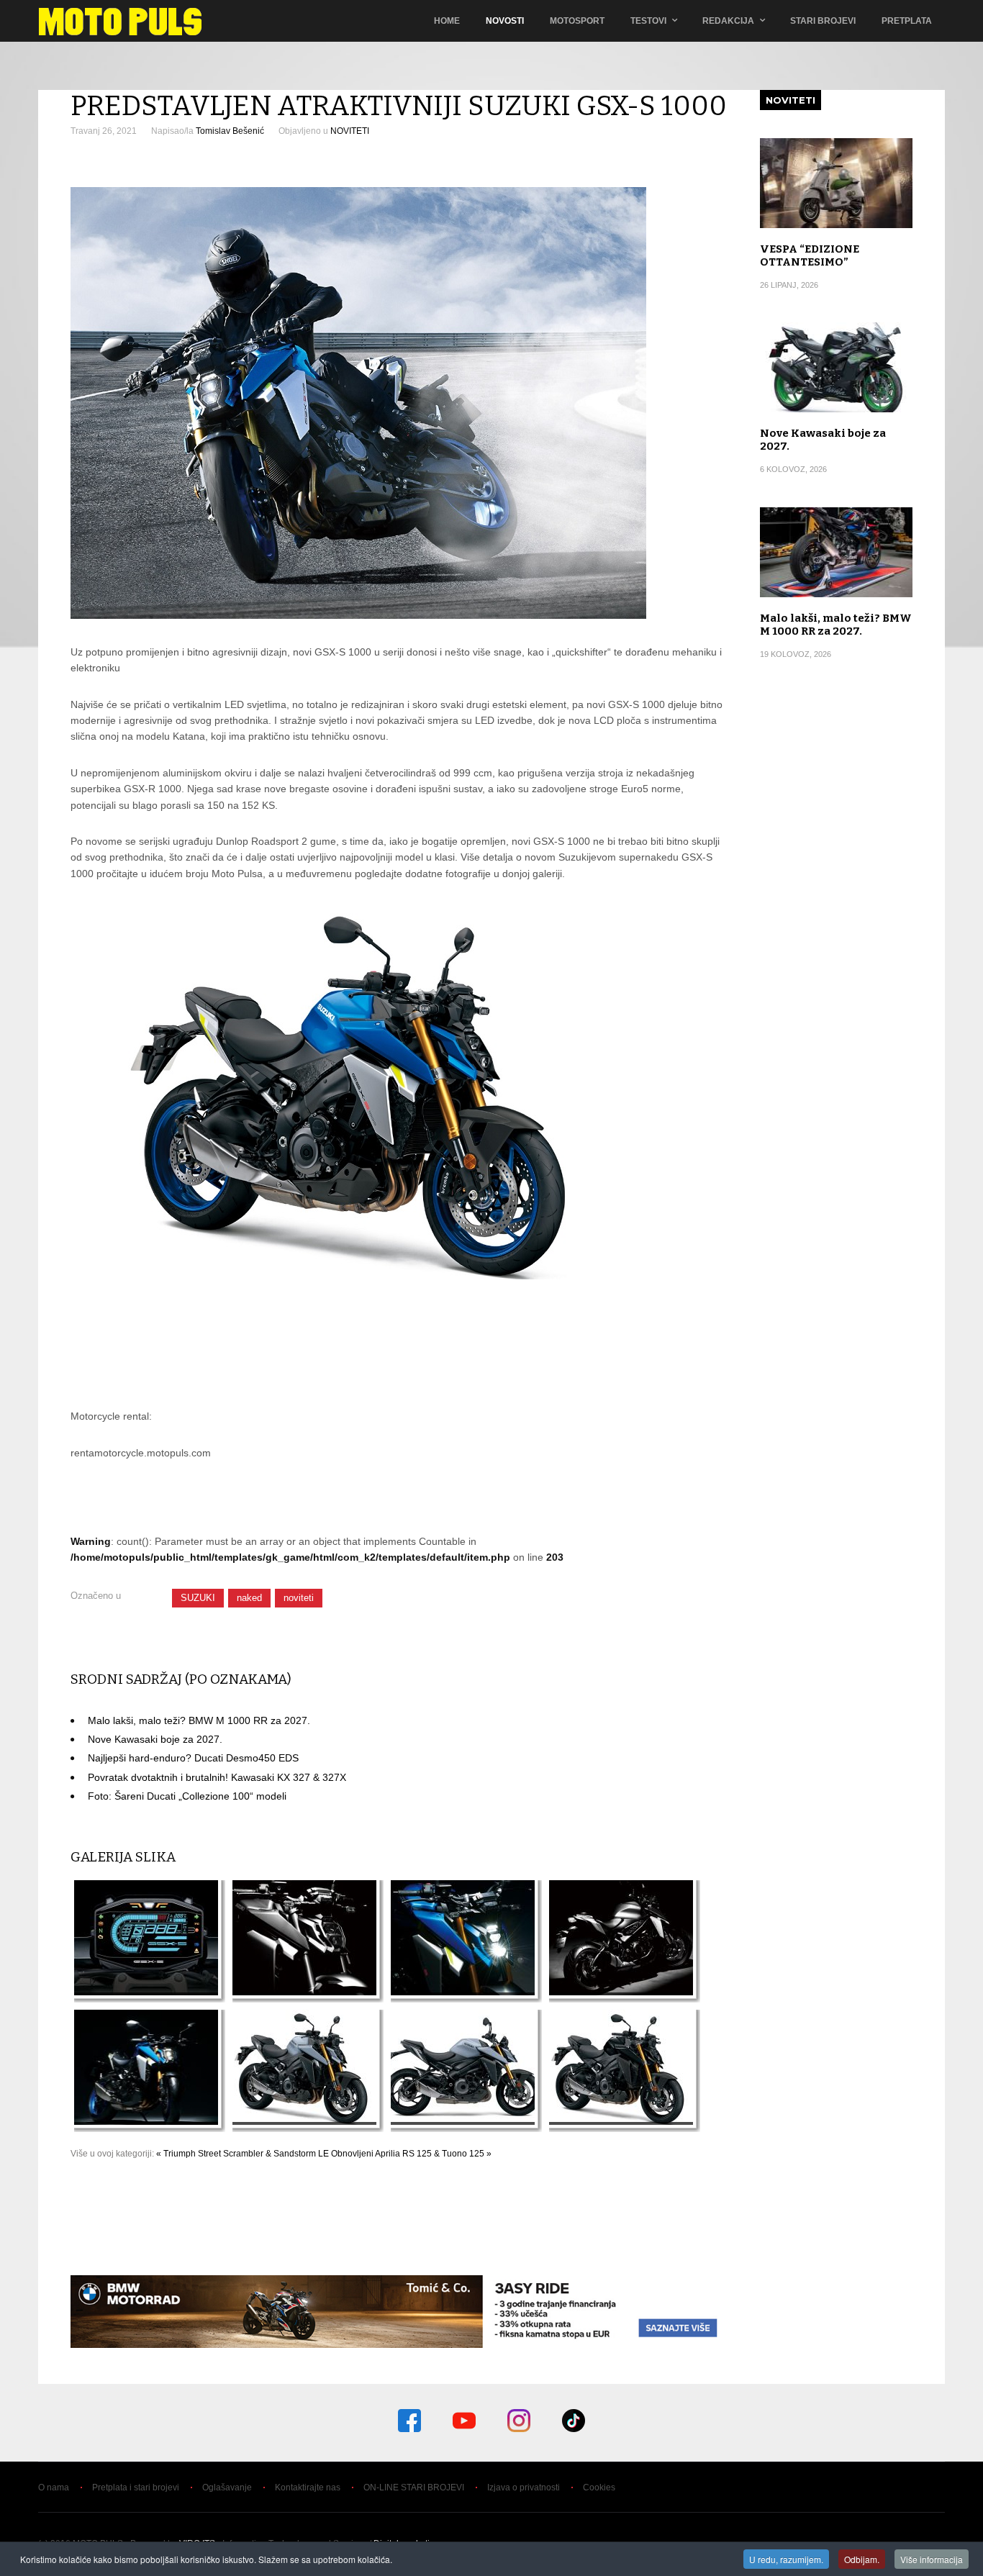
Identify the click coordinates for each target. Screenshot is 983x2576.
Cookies (599, 2487)
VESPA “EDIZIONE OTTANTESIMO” (810, 255)
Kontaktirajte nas (308, 2487)
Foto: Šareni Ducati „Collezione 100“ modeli (187, 1796)
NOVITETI (350, 131)
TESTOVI (648, 21)
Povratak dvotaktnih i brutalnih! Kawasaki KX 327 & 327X (217, 1777)
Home (447, 21)
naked (249, 1598)
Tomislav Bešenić (230, 131)
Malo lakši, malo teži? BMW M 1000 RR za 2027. (199, 1720)
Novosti (505, 21)
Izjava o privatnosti (524, 2487)
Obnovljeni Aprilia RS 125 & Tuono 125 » (411, 2154)
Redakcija (728, 21)
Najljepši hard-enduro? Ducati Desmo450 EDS (193, 1758)
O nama (54, 2487)
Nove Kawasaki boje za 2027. (155, 1739)
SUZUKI (198, 1598)
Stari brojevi (823, 21)
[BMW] (399, 2344)
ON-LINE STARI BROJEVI (414, 2487)
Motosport (577, 21)
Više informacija (932, 2559)
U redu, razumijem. (786, 2559)
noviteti (299, 1598)
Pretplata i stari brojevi (136, 2487)
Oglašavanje (227, 2487)
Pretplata (907, 21)
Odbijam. (862, 2559)
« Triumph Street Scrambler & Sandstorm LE (243, 2154)
